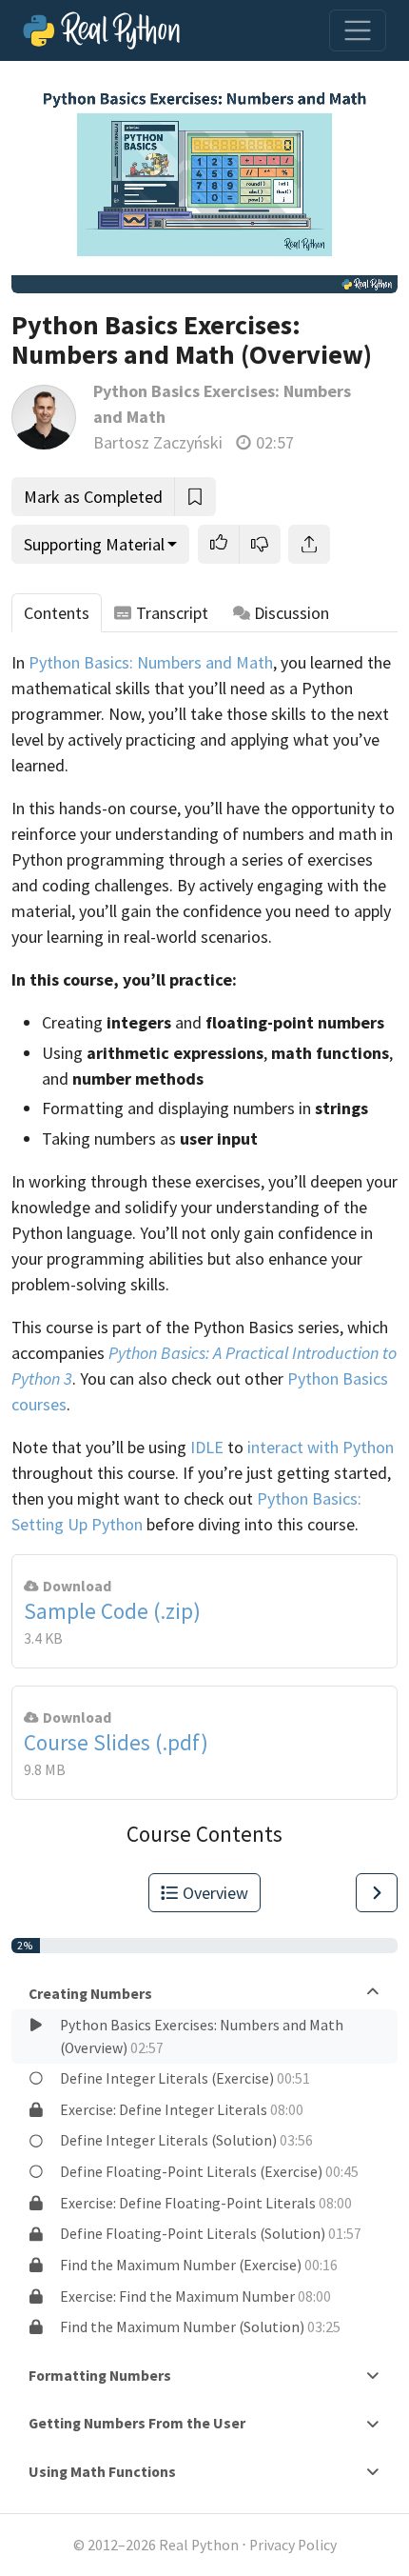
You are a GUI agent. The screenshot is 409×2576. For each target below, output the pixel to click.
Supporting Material (94, 544)
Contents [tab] (57, 613)
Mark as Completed (93, 497)
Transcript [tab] (172, 613)
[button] (219, 544)
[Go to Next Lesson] (377, 1893)
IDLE (207, 1447)
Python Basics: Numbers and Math (151, 662)
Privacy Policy (293, 2545)
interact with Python (321, 1447)
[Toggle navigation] (358, 30)
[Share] (309, 544)
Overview (215, 1893)
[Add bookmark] (195, 497)
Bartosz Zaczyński (158, 442)
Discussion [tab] (292, 613)
